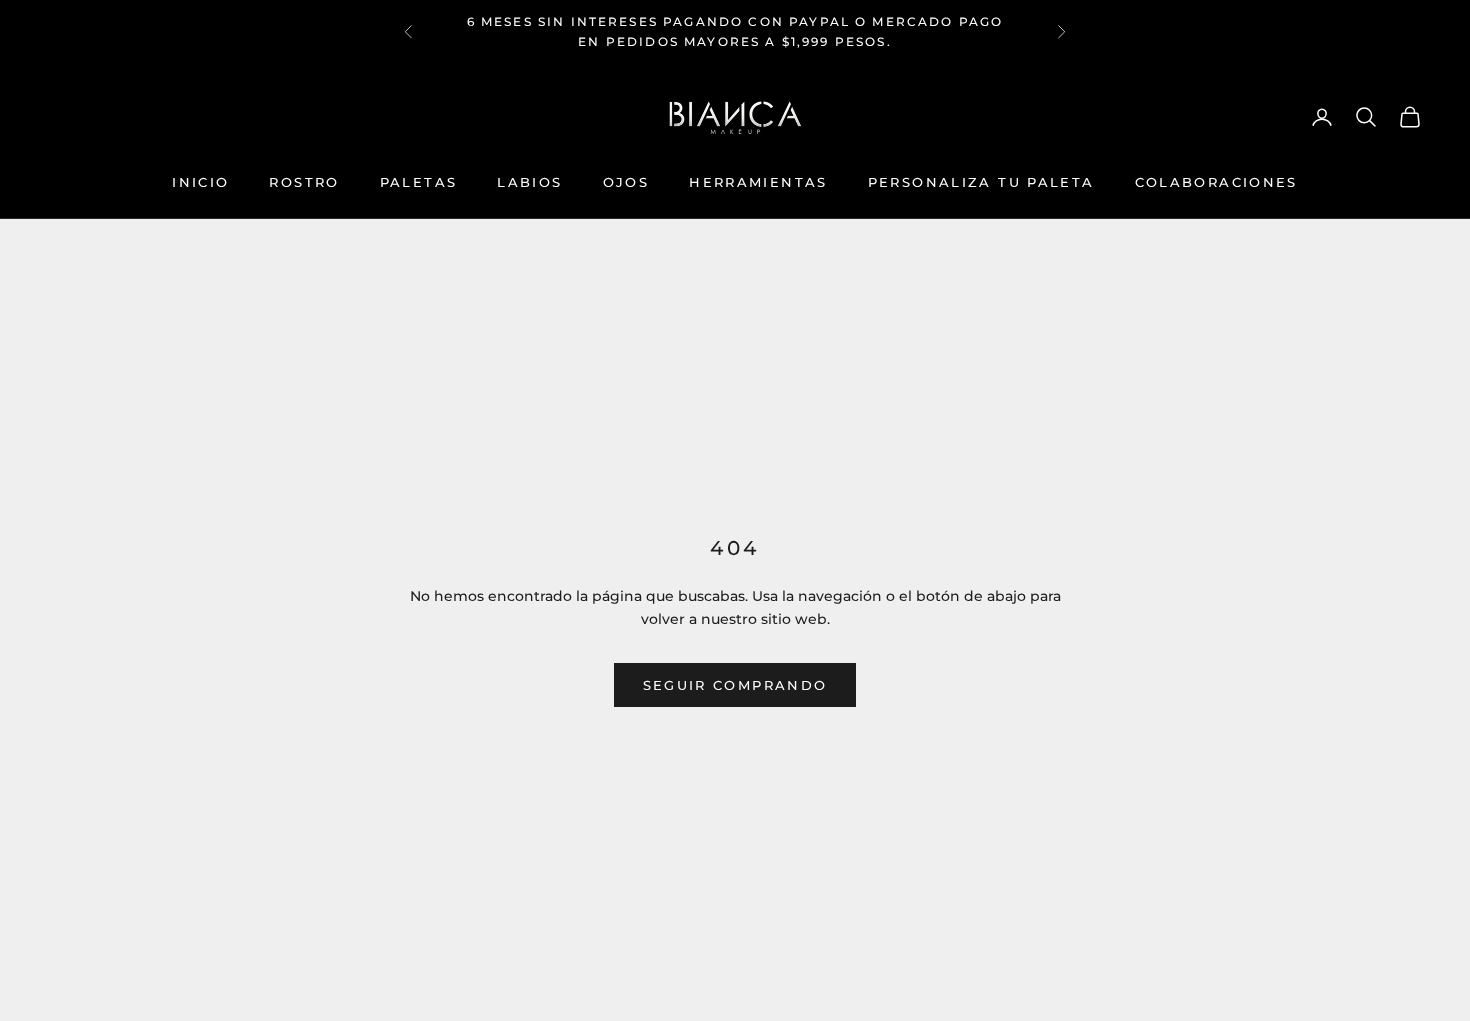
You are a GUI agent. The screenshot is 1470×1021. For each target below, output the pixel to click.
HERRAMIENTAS (758, 182)
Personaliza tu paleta (981, 182)
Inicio (200, 182)
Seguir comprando (735, 685)
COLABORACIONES (1216, 182)
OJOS (626, 182)
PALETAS (419, 182)
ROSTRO (304, 182)
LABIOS (529, 182)
